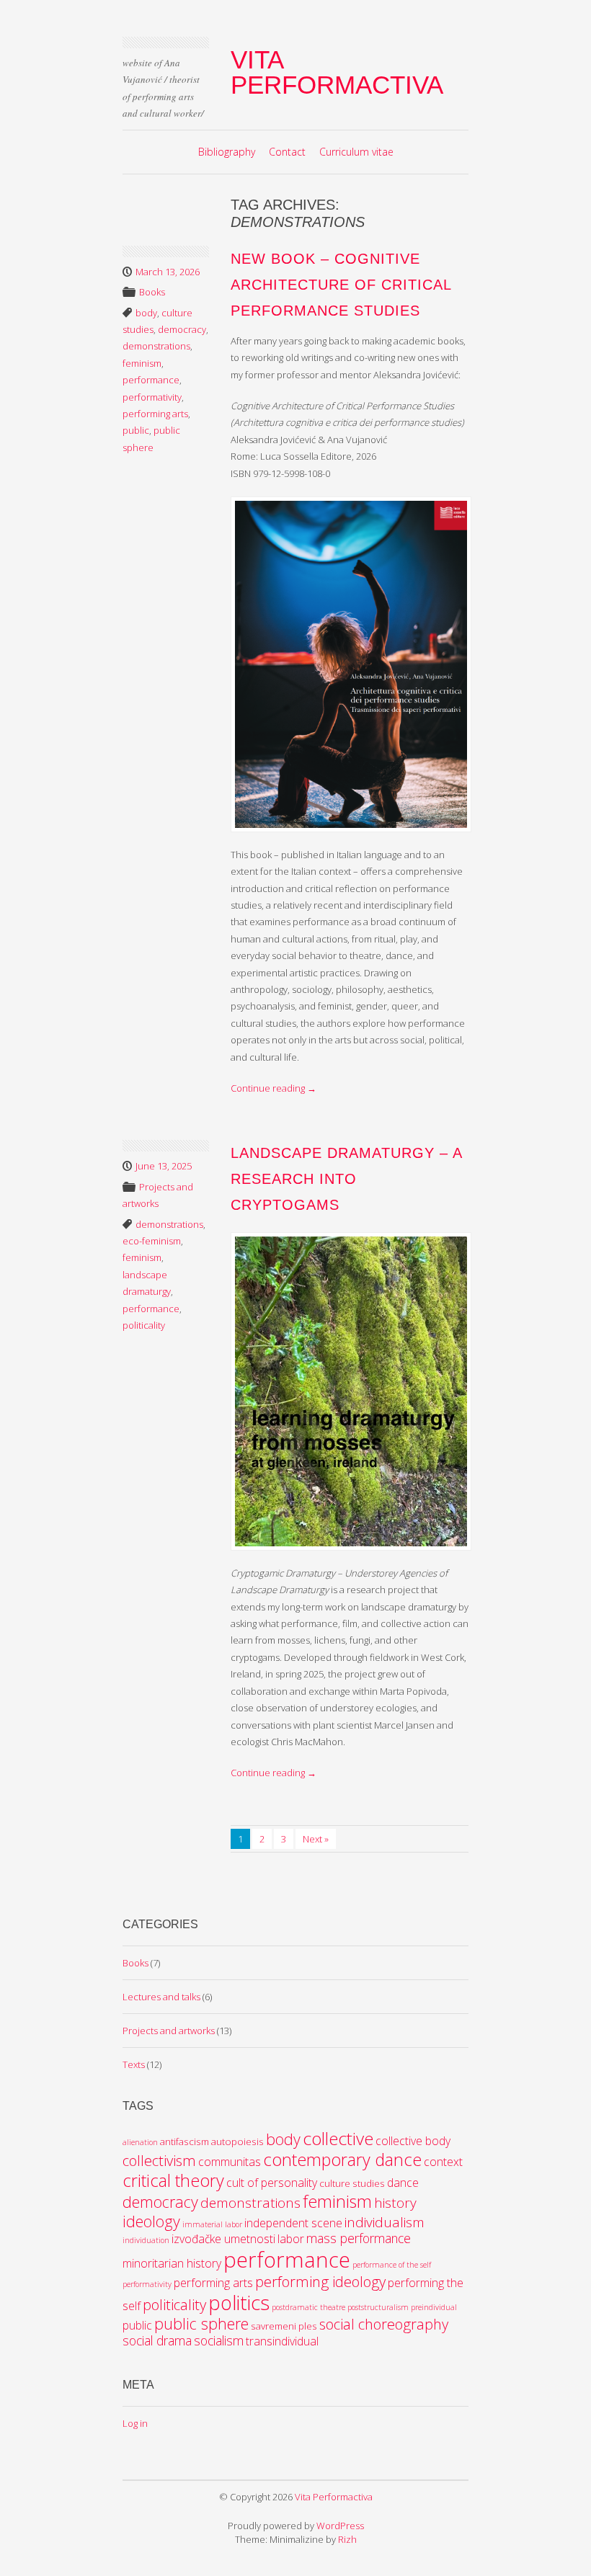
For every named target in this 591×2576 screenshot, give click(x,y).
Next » (316, 1839)
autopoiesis (237, 2142)
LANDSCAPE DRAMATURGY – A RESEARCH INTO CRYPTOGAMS (346, 1179)
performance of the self (392, 2265)
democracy (182, 329)
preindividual (434, 2307)
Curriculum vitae (356, 152)
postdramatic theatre (308, 2307)
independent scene (293, 2223)
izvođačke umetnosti (223, 2239)
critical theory (173, 2180)
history (395, 2203)
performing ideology (320, 2281)
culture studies (352, 2183)
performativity (152, 397)
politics (239, 2303)
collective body (413, 2141)
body (146, 313)
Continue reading (274, 1088)
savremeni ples (284, 2326)
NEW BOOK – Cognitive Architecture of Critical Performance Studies (341, 285)
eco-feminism (152, 1241)
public (136, 430)
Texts (134, 2064)
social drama (157, 2340)
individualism (385, 2222)
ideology (151, 2221)
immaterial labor (212, 2224)
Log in (135, 2423)
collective (338, 2138)
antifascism (185, 2142)
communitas (230, 2162)
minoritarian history (172, 2263)
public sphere (201, 2323)
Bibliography (227, 152)
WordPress (340, 2526)
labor (291, 2239)
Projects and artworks (169, 2031)
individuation (146, 2240)
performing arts (155, 414)
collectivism (159, 2160)
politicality (144, 1325)
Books (152, 292)
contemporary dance (342, 2160)
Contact (287, 152)
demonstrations (156, 346)
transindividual (282, 2341)
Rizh (347, 2539)
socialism (219, 2340)
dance (403, 2183)
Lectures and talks (161, 1997)
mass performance (359, 2238)
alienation (140, 2142)
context (443, 2162)
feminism (142, 363)
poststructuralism (378, 2307)
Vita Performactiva (337, 72)
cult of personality (272, 2183)
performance (151, 380)
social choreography (384, 2324)
